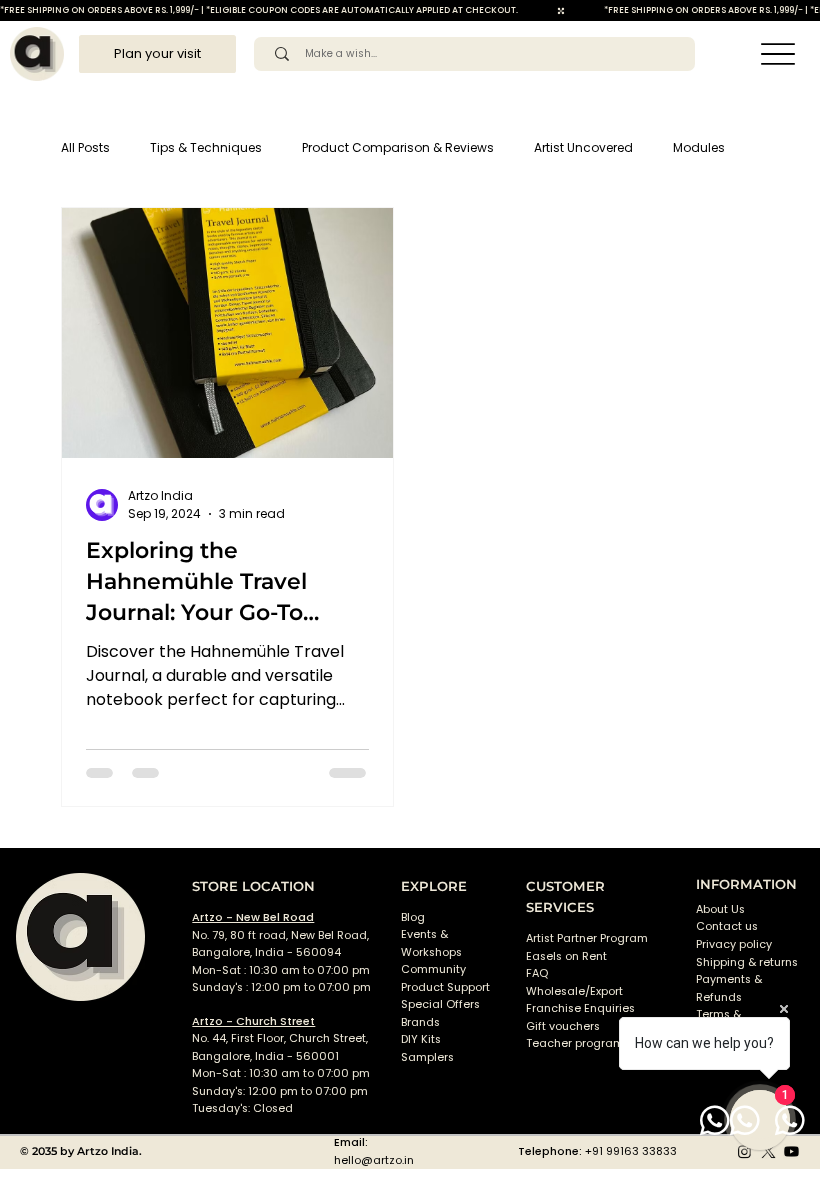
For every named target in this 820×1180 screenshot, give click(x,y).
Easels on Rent (566, 956)
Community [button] (433, 969)
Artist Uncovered (583, 147)
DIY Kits (421, 1039)
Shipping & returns (747, 962)
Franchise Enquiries (580, 1008)
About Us (720, 909)
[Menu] (777, 54)
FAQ (537, 973)
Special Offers (440, 1004)
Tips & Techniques (206, 147)
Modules (699, 147)
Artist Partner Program (587, 938)
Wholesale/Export (574, 991)
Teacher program (575, 1043)
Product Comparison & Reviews (398, 147)
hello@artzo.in (374, 1160)
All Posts (85, 147)
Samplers (427, 1057)
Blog (413, 917)
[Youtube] (791, 1151)
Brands (420, 1022)
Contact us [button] (727, 926)
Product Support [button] (445, 987)
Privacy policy (734, 944)
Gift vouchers (563, 1026)
